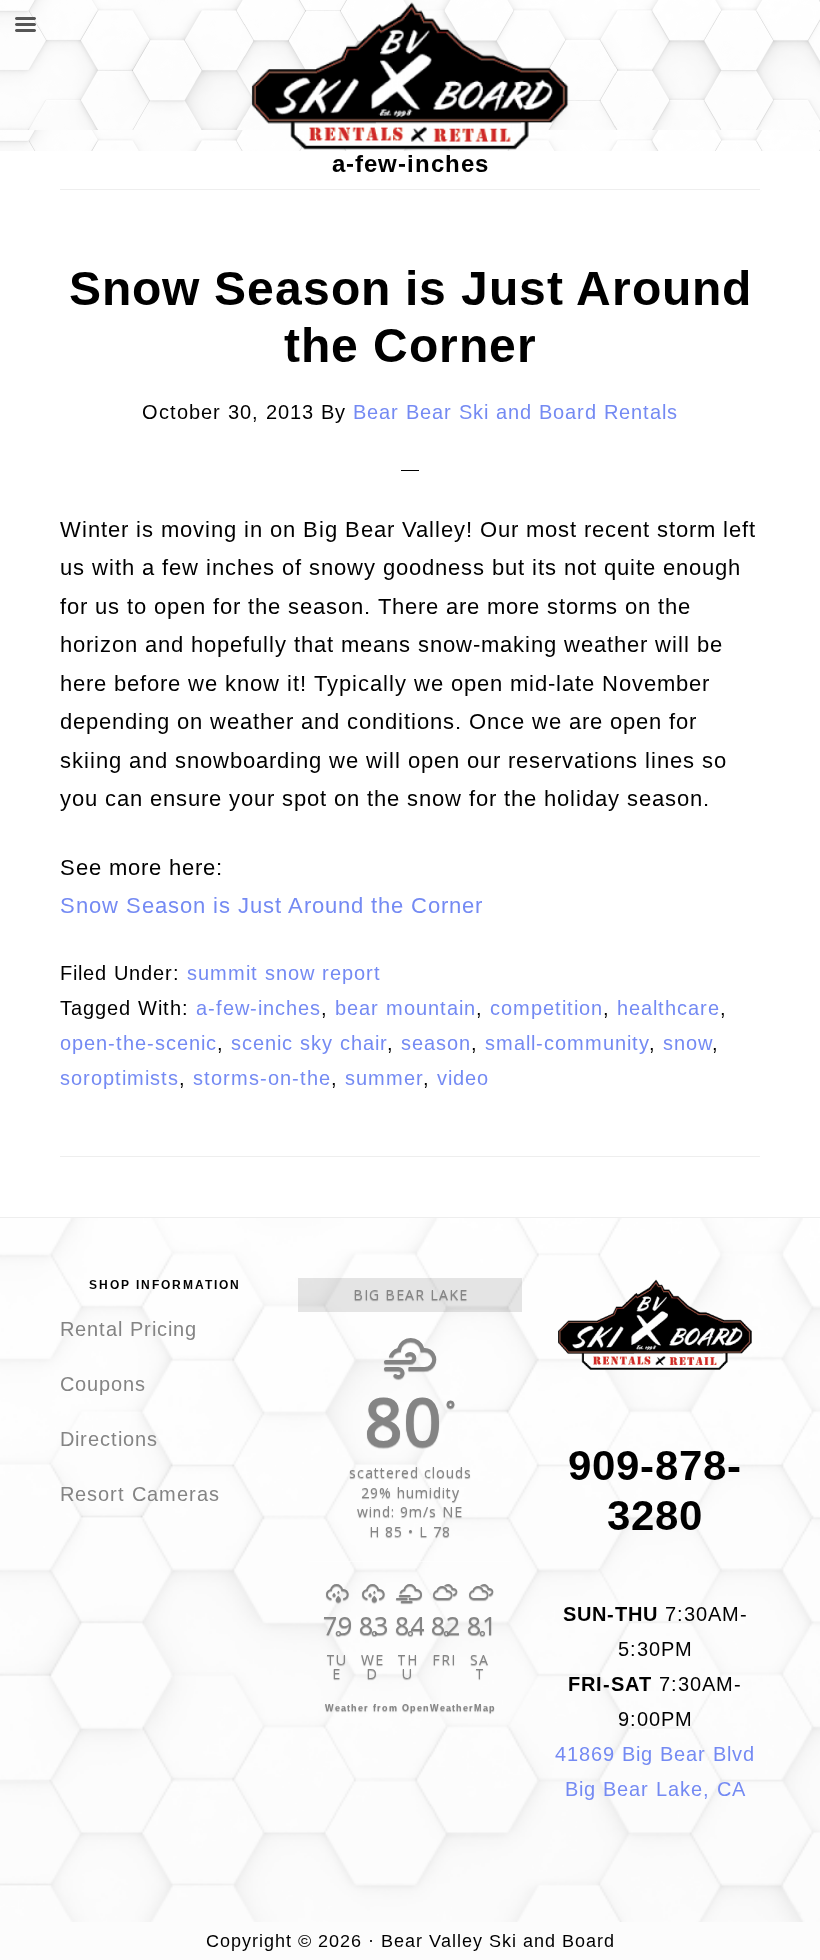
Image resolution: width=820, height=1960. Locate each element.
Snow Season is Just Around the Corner (271, 905)
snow (687, 1043)
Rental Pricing (128, 1329)
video (463, 1078)
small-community (567, 1043)
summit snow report (284, 973)
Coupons (103, 1384)
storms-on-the (262, 1078)
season (436, 1043)
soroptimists (119, 1078)
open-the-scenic (138, 1043)
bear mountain (405, 1008)
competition (546, 1008)
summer (384, 1078)
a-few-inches (258, 1008)
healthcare (668, 1008)
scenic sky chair (309, 1043)
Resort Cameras (140, 1494)
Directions (109, 1439)
